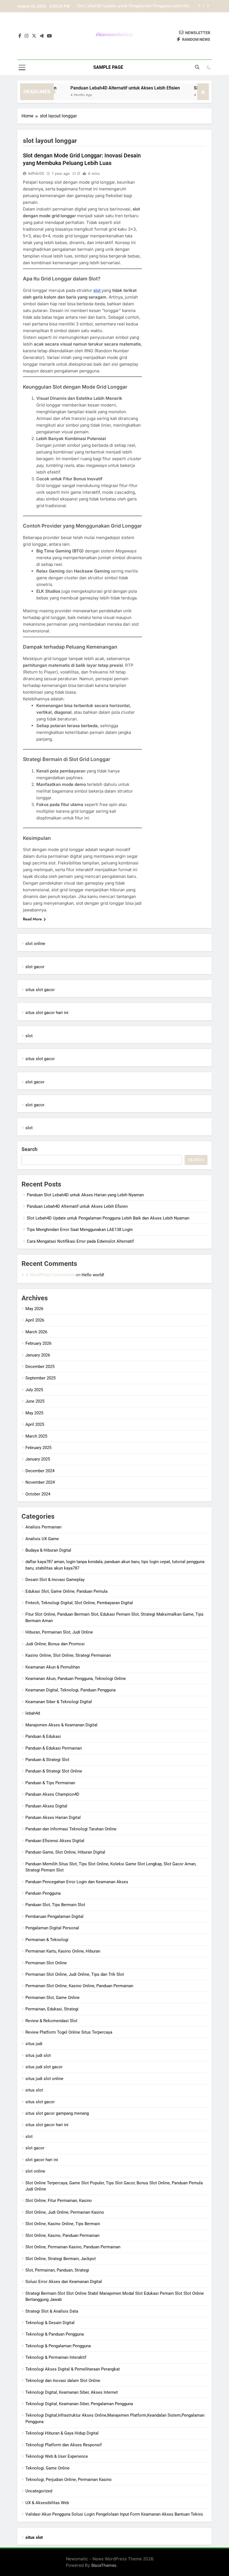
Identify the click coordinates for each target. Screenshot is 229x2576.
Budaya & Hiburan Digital (48, 1550)
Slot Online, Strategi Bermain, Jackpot (61, 2259)
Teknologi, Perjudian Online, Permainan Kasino (69, 2480)
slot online (35, 944)
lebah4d (33, 1713)
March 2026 (36, 1332)
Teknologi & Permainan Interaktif (56, 2357)
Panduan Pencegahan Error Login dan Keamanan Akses (77, 1882)
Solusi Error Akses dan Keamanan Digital (64, 2282)
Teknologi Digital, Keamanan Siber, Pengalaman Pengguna (79, 2404)
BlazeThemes (104, 2565)
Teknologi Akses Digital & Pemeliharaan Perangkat (73, 2369)
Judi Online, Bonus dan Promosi (55, 1644)
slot (97, 290)
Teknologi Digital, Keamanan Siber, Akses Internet (72, 2392)
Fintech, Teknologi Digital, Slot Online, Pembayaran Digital (79, 1603)
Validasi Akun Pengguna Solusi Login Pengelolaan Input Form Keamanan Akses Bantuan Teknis (114, 2514)
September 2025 (40, 1378)
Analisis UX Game (42, 1539)
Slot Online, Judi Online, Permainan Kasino (65, 2212)
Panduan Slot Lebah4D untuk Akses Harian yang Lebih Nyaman (85, 1195)
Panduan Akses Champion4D (52, 1794)
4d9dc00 (36, 173)
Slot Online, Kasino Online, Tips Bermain (63, 2224)
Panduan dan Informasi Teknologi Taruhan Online (71, 1829)
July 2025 (34, 1390)
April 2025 (35, 1424)
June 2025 (35, 1401)
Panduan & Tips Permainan (50, 1783)
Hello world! (93, 1275)
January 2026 (38, 1355)
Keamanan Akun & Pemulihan (53, 1667)
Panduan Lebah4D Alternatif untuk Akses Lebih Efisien (108, 88)
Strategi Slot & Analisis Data (52, 2311)
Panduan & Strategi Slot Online (54, 1771)
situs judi (34, 2044)
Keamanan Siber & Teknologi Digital (59, 1702)
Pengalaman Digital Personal (52, 1928)
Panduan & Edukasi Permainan (54, 1748)
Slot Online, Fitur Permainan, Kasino (59, 2201)
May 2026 (34, 1309)
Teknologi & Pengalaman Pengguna (58, 2346)
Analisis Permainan (43, 1527)
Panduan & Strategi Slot (47, 1760)
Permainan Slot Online (46, 1963)
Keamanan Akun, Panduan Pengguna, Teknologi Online (76, 1679)
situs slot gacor (40, 990)
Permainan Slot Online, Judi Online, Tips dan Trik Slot (75, 1974)
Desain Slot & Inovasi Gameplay (55, 1580)
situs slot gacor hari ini (47, 1013)
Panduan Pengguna (43, 1893)
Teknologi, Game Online (47, 2468)
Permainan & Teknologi (47, 1940)
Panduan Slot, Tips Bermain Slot (55, 1905)
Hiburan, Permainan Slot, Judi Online (59, 1632)
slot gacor (35, 967)
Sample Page (108, 67)
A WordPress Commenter (50, 1275)
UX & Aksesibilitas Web (47, 2503)
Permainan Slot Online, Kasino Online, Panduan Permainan (79, 1986)
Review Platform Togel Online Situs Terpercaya (69, 2032)
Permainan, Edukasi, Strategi (52, 2009)
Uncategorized (39, 2491)
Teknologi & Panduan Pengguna (55, 2334)
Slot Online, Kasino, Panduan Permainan (62, 2235)
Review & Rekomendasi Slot (51, 2021)
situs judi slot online (44, 2079)
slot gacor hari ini (42, 2160)
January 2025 (38, 1459)
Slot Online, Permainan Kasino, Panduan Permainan (73, 2247)
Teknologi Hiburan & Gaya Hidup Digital (62, 2433)
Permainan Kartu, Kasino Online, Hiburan (63, 1951)
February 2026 (38, 1343)
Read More (32, 919)
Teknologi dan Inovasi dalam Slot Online (63, 2381)
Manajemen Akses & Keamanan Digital (61, 1725)
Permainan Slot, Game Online (53, 1998)
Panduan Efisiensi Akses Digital (55, 1841)
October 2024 (38, 1494)
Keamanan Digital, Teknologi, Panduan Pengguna (71, 1690)
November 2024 (40, 1482)
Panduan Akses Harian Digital (53, 1818)
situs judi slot (38, 2055)
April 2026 (35, 1320)
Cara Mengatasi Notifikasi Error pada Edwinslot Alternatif (80, 1241)
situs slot (34, 2090)
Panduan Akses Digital (46, 1806)
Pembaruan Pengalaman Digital (54, 1916)
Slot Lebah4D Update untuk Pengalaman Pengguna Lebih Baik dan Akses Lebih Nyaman (108, 1218)
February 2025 (38, 1448)
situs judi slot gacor (44, 2067)
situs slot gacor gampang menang (57, 2113)
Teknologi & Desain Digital (50, 2323)
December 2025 (40, 1367)
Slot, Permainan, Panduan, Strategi (57, 2270)
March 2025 (36, 1436)
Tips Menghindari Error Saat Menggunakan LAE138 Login (138, 6)
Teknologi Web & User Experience (57, 2456)
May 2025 (34, 1413)
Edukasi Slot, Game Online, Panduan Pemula (66, 1591)
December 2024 (40, 1471)
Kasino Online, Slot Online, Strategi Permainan (68, 1655)
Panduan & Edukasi (43, 1736)
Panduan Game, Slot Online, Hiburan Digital (65, 1852)
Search (29, 1149)
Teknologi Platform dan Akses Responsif (64, 2445)
